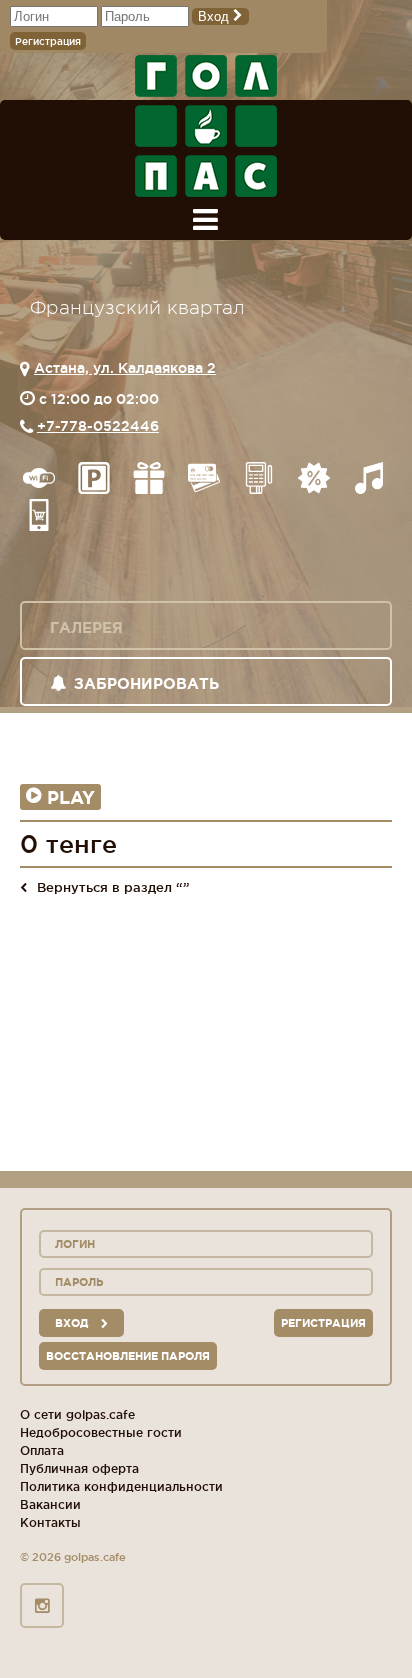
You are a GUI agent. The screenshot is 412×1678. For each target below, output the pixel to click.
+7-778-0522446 (98, 426)
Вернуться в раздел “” (113, 887)
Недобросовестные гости (101, 1432)
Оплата (42, 1450)
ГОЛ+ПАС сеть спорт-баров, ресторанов (206, 126)
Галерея (86, 627)
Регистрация (48, 41)
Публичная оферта (79, 1468)
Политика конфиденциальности (121, 1486)
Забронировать (146, 683)
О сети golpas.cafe (77, 1414)
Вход (215, 16)
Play (71, 797)
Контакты (50, 1522)
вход (73, 1323)
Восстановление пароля (128, 1356)
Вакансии (50, 1504)
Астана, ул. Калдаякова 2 (125, 368)
